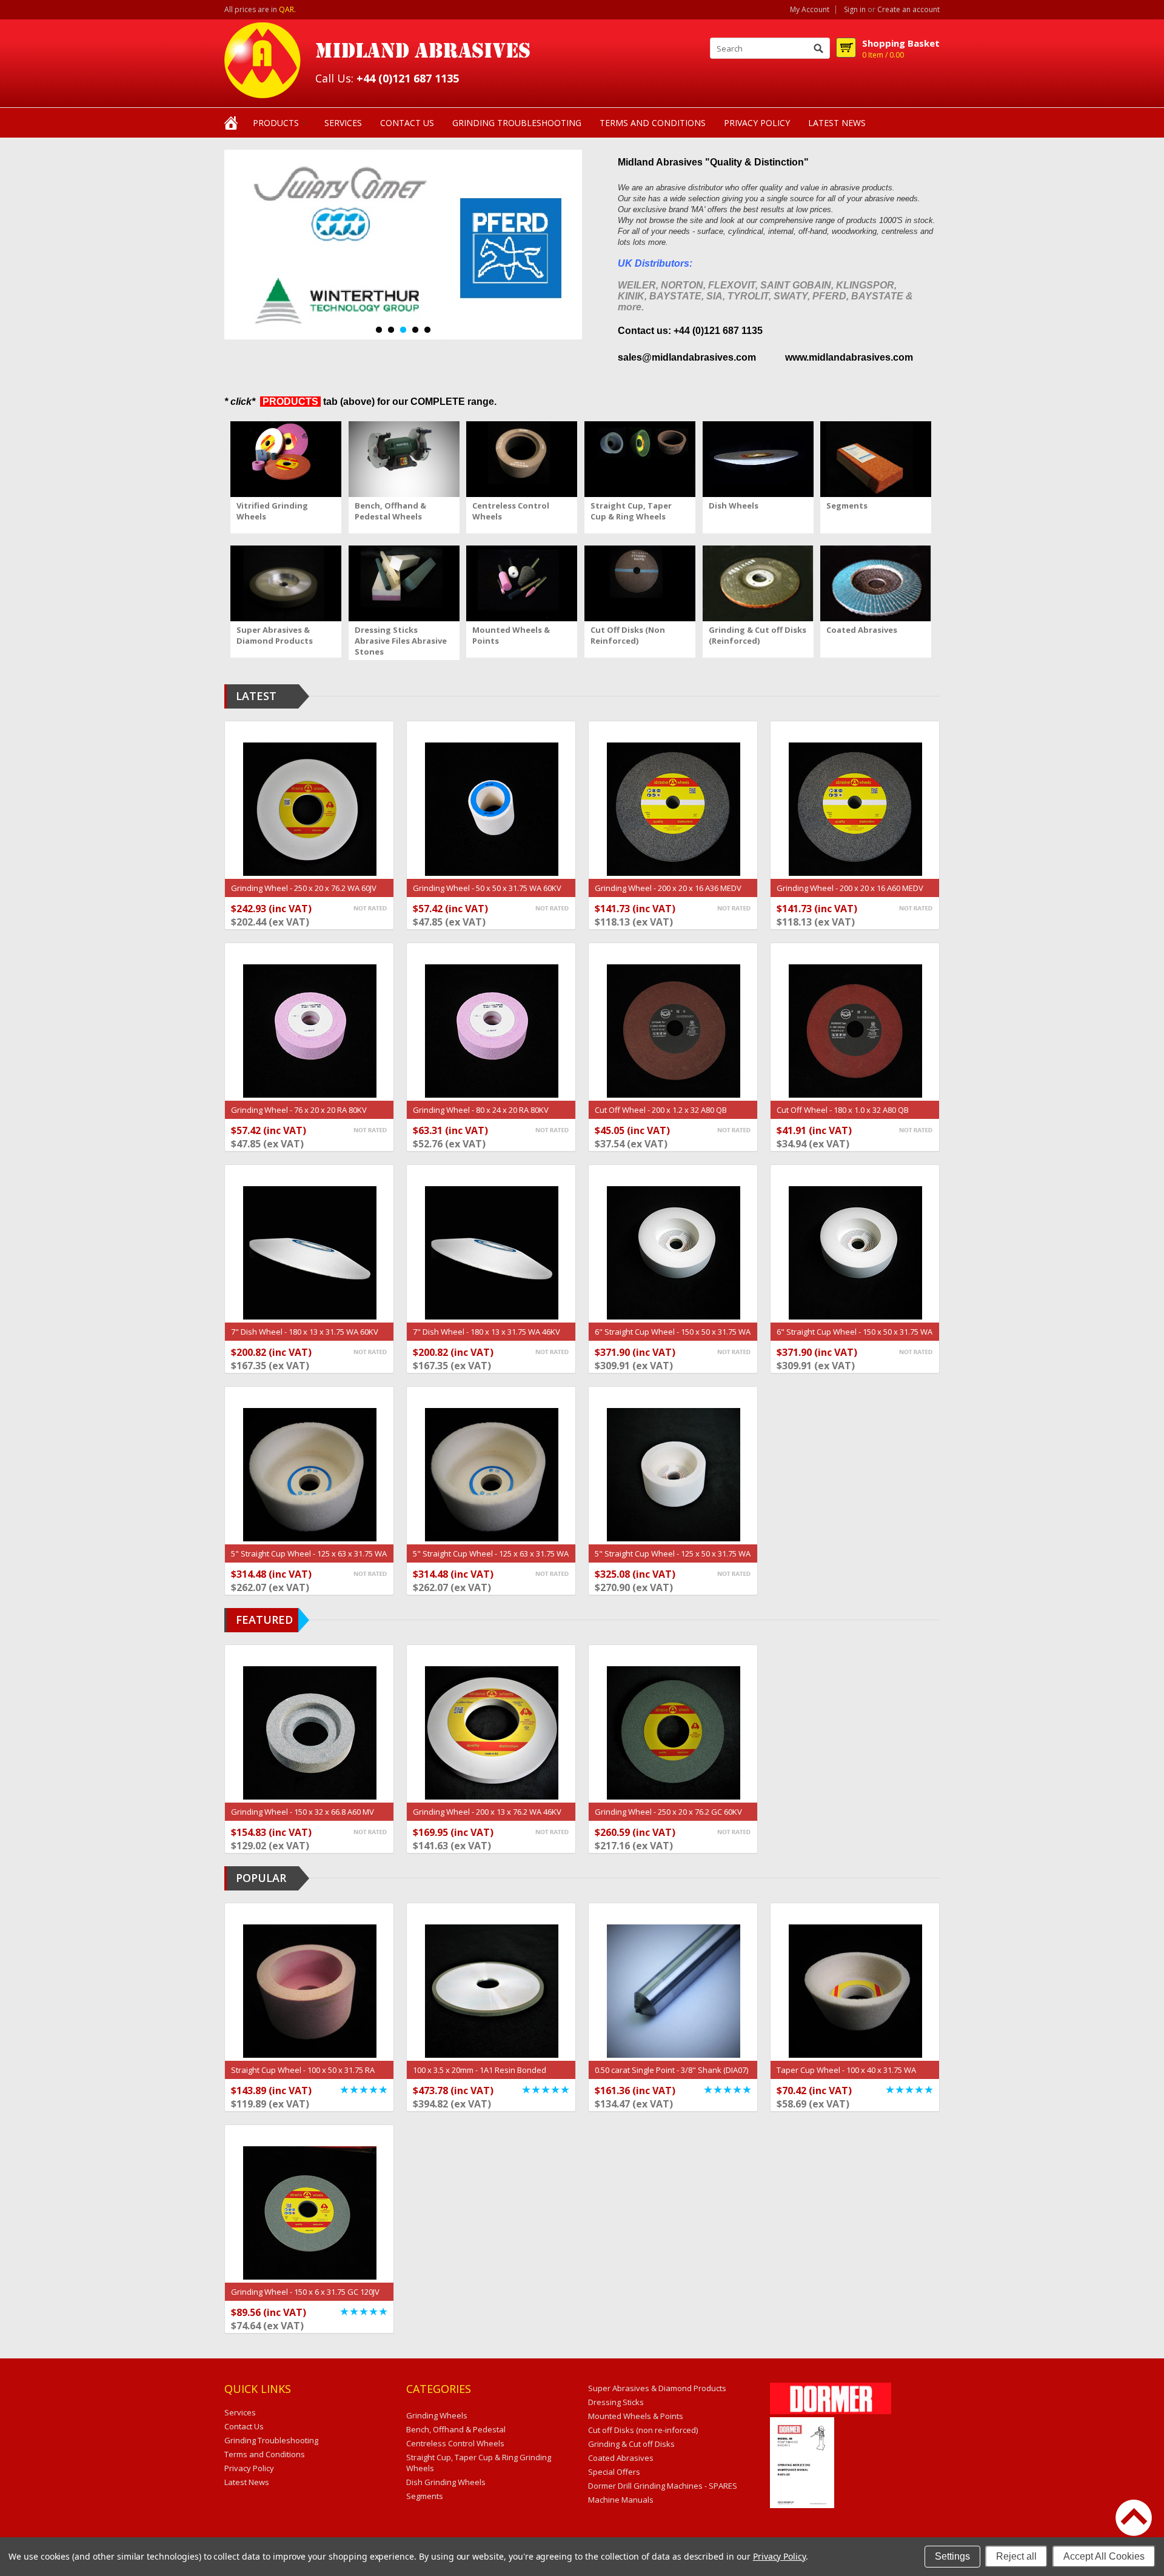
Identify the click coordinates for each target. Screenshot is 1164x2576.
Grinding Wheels (437, 2415)
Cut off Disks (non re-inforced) (643, 2430)
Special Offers (614, 2472)
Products (276, 123)
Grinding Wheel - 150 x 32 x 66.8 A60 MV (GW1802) (303, 1818)
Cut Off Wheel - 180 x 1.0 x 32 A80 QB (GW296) (843, 1116)
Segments (425, 2496)
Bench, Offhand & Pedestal (456, 2429)
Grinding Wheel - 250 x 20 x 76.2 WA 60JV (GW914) (304, 894)
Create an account (908, 10)
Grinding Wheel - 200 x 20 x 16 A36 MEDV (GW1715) (668, 894)
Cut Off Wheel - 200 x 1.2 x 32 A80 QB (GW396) (661, 1116)
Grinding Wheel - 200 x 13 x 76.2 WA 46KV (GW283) (487, 1818)
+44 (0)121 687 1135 (408, 78)
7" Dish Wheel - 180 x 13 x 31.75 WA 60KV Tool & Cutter (305, 1338)
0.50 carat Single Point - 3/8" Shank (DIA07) (671, 2070)
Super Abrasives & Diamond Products (657, 2388)
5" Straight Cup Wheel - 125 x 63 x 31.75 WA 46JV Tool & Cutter (491, 1560)
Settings (952, 2556)
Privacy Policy (779, 2556)
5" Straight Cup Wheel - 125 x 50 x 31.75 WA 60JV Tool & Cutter (673, 1560)
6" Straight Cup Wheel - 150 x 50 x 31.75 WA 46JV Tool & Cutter (855, 1338)
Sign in (855, 10)
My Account (810, 10)
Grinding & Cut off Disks (631, 2444)
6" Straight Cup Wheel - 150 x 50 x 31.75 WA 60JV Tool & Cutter (673, 1338)
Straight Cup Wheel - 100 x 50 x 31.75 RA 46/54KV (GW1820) (303, 2076)
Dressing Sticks (616, 2402)
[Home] (231, 122)
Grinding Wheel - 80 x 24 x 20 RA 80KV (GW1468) (481, 1116)
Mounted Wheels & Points (636, 2416)
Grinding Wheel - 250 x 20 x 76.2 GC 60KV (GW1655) (668, 1818)
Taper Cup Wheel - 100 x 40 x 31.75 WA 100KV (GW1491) (846, 2076)
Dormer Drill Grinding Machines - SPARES (663, 2486)
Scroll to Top (1134, 2518)
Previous (213, 246)
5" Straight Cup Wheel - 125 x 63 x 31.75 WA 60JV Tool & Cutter (309, 1560)
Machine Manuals (621, 2500)
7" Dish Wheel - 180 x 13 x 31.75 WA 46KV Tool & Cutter (487, 1338)
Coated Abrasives (621, 2458)
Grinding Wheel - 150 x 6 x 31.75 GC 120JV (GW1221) (305, 2298)
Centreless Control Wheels (455, 2443)
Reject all (1016, 2556)
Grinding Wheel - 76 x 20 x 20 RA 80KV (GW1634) (299, 1116)
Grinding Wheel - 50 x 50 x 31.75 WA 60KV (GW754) (487, 894)
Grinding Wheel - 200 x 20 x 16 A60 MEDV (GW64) (850, 894)
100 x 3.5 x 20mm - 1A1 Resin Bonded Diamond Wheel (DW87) (480, 2076)
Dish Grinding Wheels (446, 2482)
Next (235, 246)
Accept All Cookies (1104, 2556)
